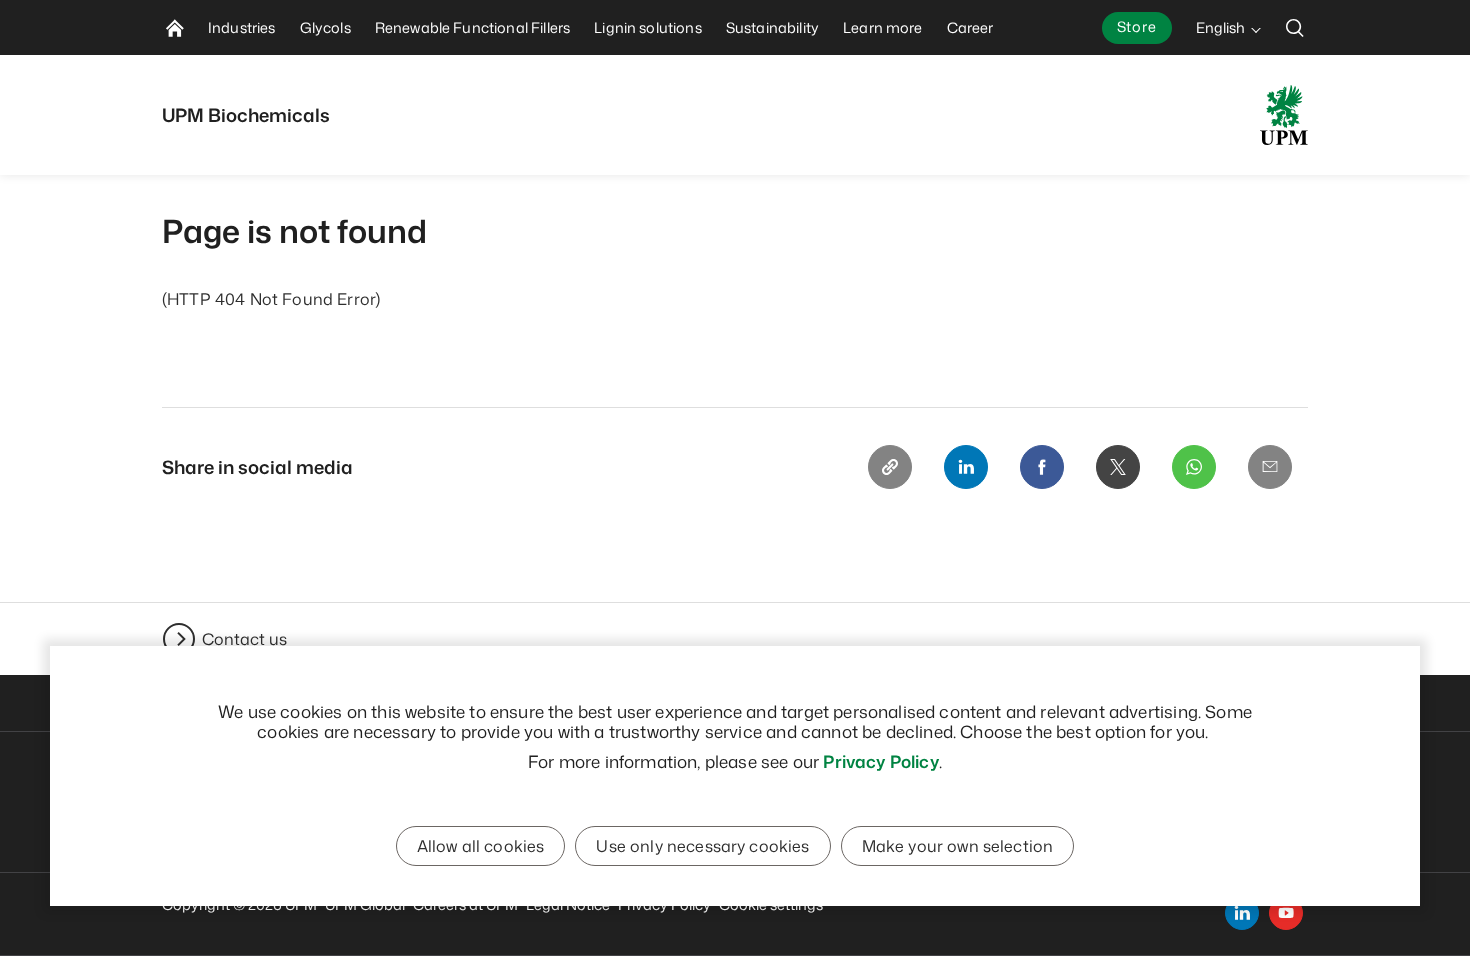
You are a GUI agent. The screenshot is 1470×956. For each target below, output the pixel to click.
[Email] (1270, 467)
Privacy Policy (880, 761)
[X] (1118, 467)
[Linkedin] (966, 467)
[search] (1295, 27)
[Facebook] (1042, 467)
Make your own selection (958, 846)
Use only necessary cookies (702, 846)
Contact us (244, 639)
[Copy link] (890, 467)
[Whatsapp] (1194, 467)
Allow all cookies (481, 846)
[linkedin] (1242, 913)
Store (1137, 26)
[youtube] (1286, 913)
